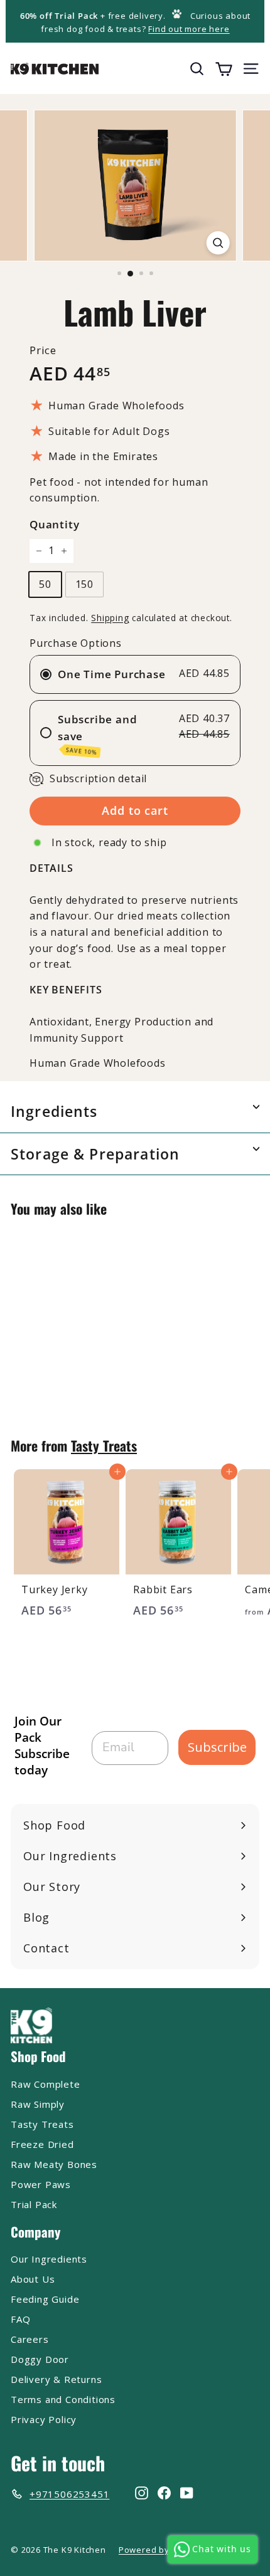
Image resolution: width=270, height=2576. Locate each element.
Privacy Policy (44, 2419)
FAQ (20, 2319)
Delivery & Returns (56, 2379)
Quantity (54, 524)
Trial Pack (34, 2204)
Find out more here (189, 29)
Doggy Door (40, 2359)
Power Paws (41, 2184)
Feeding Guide (45, 2299)
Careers (30, 2339)
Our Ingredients (49, 2259)
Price (43, 350)
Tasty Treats (104, 1445)
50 (45, 584)
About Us (33, 2279)
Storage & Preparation (95, 1154)
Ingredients (54, 1111)
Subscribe (217, 1747)
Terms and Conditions (63, 2399)
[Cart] (224, 68)
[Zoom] (218, 243)
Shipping (110, 618)
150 (84, 584)
